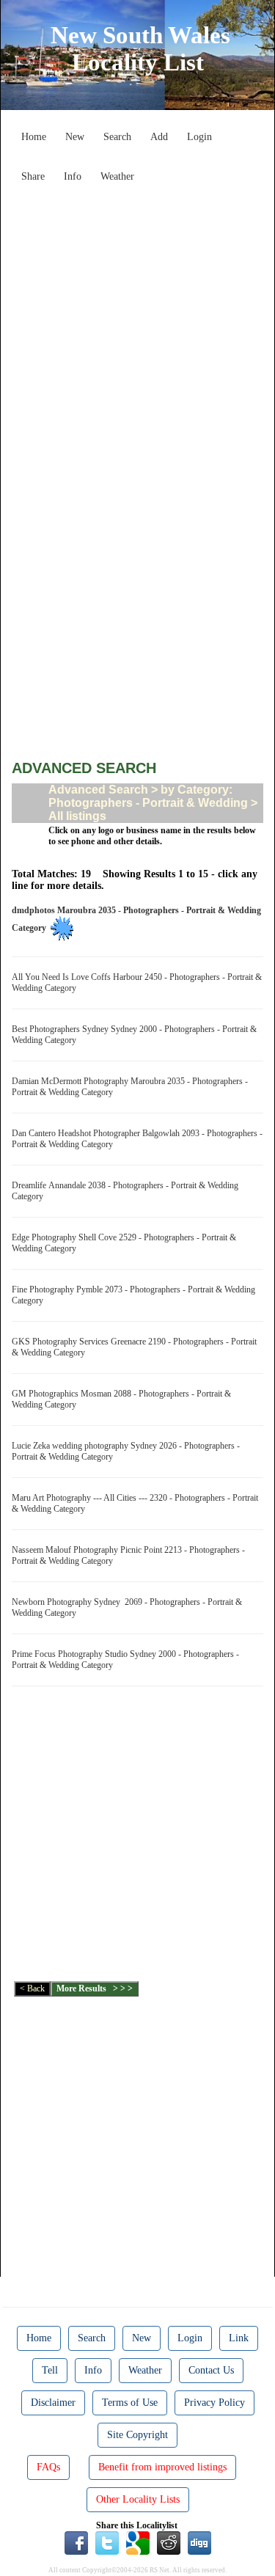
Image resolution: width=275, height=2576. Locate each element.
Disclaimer (53, 2403)
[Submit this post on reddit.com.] (169, 2542)
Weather (117, 176)
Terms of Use (130, 2403)
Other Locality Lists (138, 2499)
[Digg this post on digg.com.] (199, 2542)
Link (239, 2338)
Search (117, 137)
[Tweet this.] (107, 2542)
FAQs (48, 2467)
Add (159, 137)
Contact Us (211, 2370)
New (75, 137)
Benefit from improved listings (162, 2467)
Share (33, 176)
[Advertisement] (137, 327)
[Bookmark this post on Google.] (138, 2542)
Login (199, 137)
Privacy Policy (214, 2403)
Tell (50, 2370)
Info (73, 176)
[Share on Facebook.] (76, 2542)
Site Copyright (137, 2435)
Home (34, 137)
